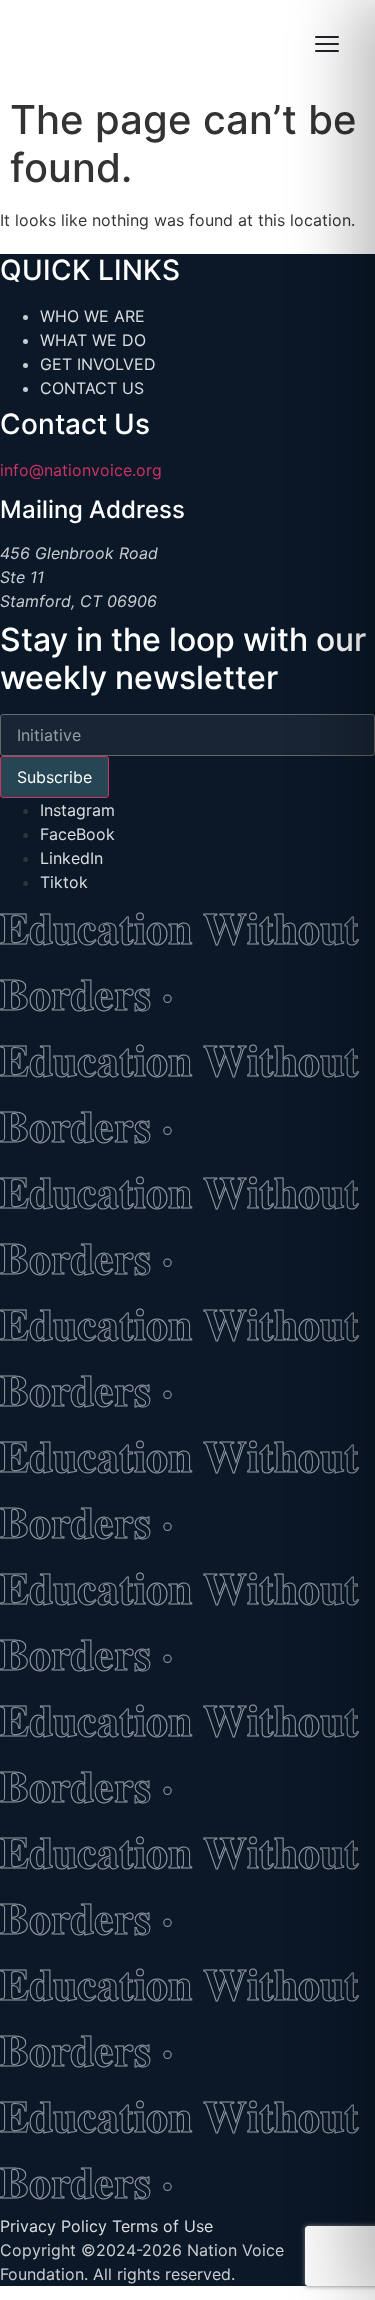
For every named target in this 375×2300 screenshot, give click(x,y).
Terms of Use (162, 2226)
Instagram (77, 810)
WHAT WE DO (93, 340)
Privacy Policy (53, 2226)
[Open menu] (327, 44)
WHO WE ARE (92, 316)
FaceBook (77, 834)
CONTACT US (92, 388)
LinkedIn (71, 858)
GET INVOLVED (98, 364)
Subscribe (54, 777)
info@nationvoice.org (81, 470)
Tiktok (64, 882)
